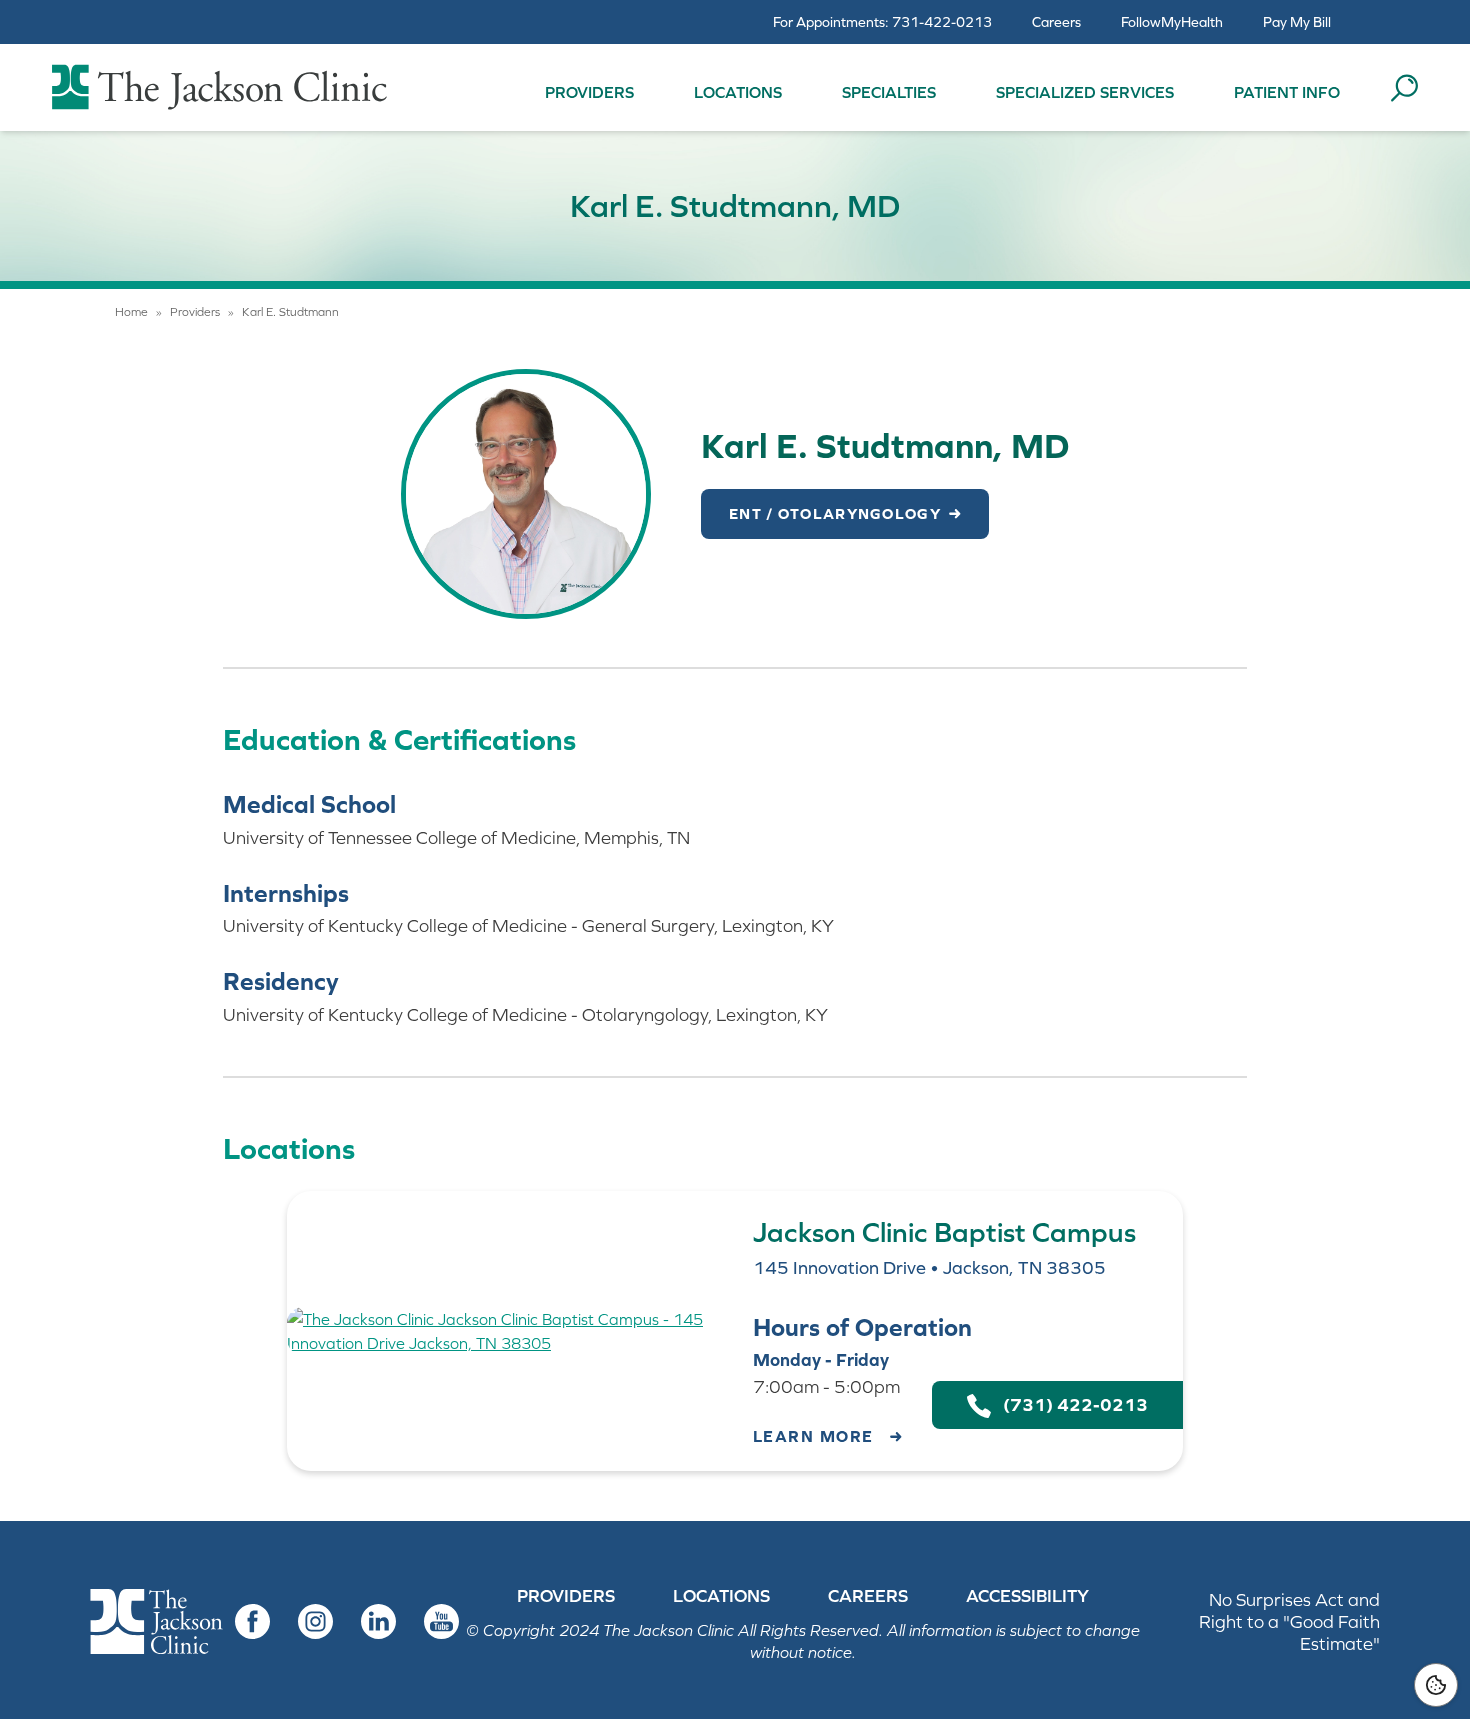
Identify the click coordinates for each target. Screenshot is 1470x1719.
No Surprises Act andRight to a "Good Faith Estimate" (1289, 1621)
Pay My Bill (1297, 22)
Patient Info (1287, 92)
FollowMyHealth (1172, 22)
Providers (589, 92)
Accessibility (1027, 1596)
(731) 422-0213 (1069, 1404)
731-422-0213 (942, 22)
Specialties (889, 92)
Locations (738, 92)
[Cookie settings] (1436, 1685)
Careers (1056, 22)
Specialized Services (1085, 92)
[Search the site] (1404, 88)
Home (131, 312)
